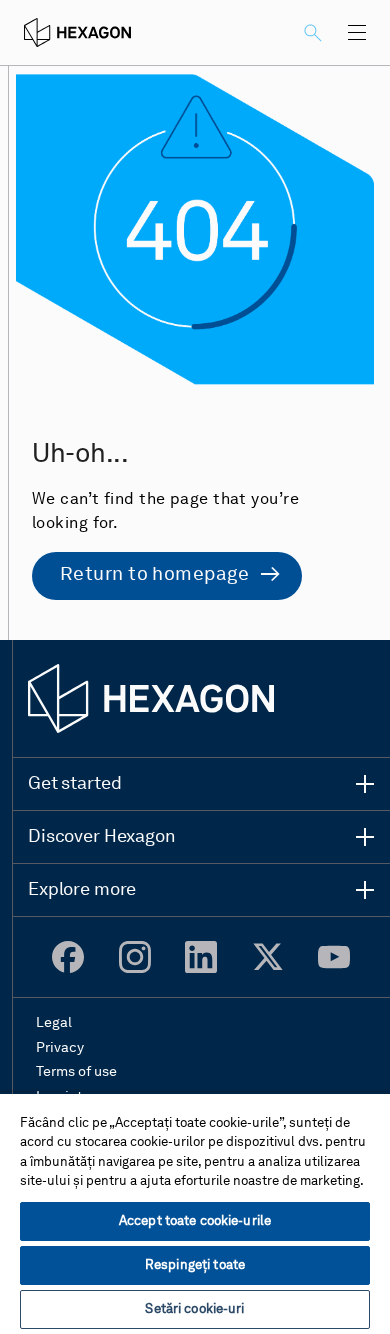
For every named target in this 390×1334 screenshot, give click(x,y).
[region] (195, 1213)
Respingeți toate (195, 1265)
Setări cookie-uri (194, 1309)
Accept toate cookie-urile (195, 1221)
